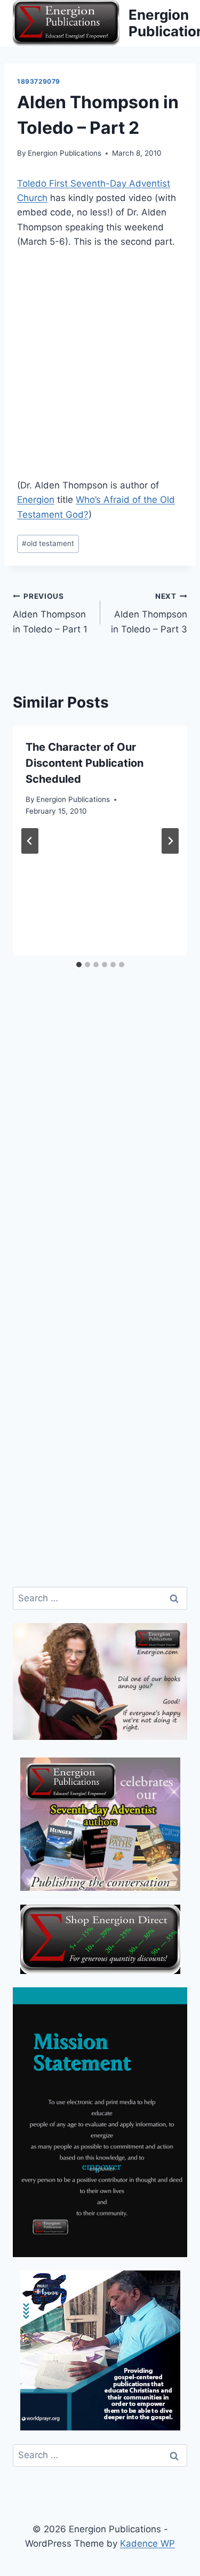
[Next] (170, 841)
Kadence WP (147, 2543)
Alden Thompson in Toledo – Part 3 (149, 613)
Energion (36, 500)
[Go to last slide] (30, 841)
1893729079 (39, 81)
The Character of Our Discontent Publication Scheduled (85, 763)
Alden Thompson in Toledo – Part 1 (50, 613)
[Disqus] (100, 1159)
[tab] (79, 965)
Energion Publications (65, 153)
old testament (48, 543)
